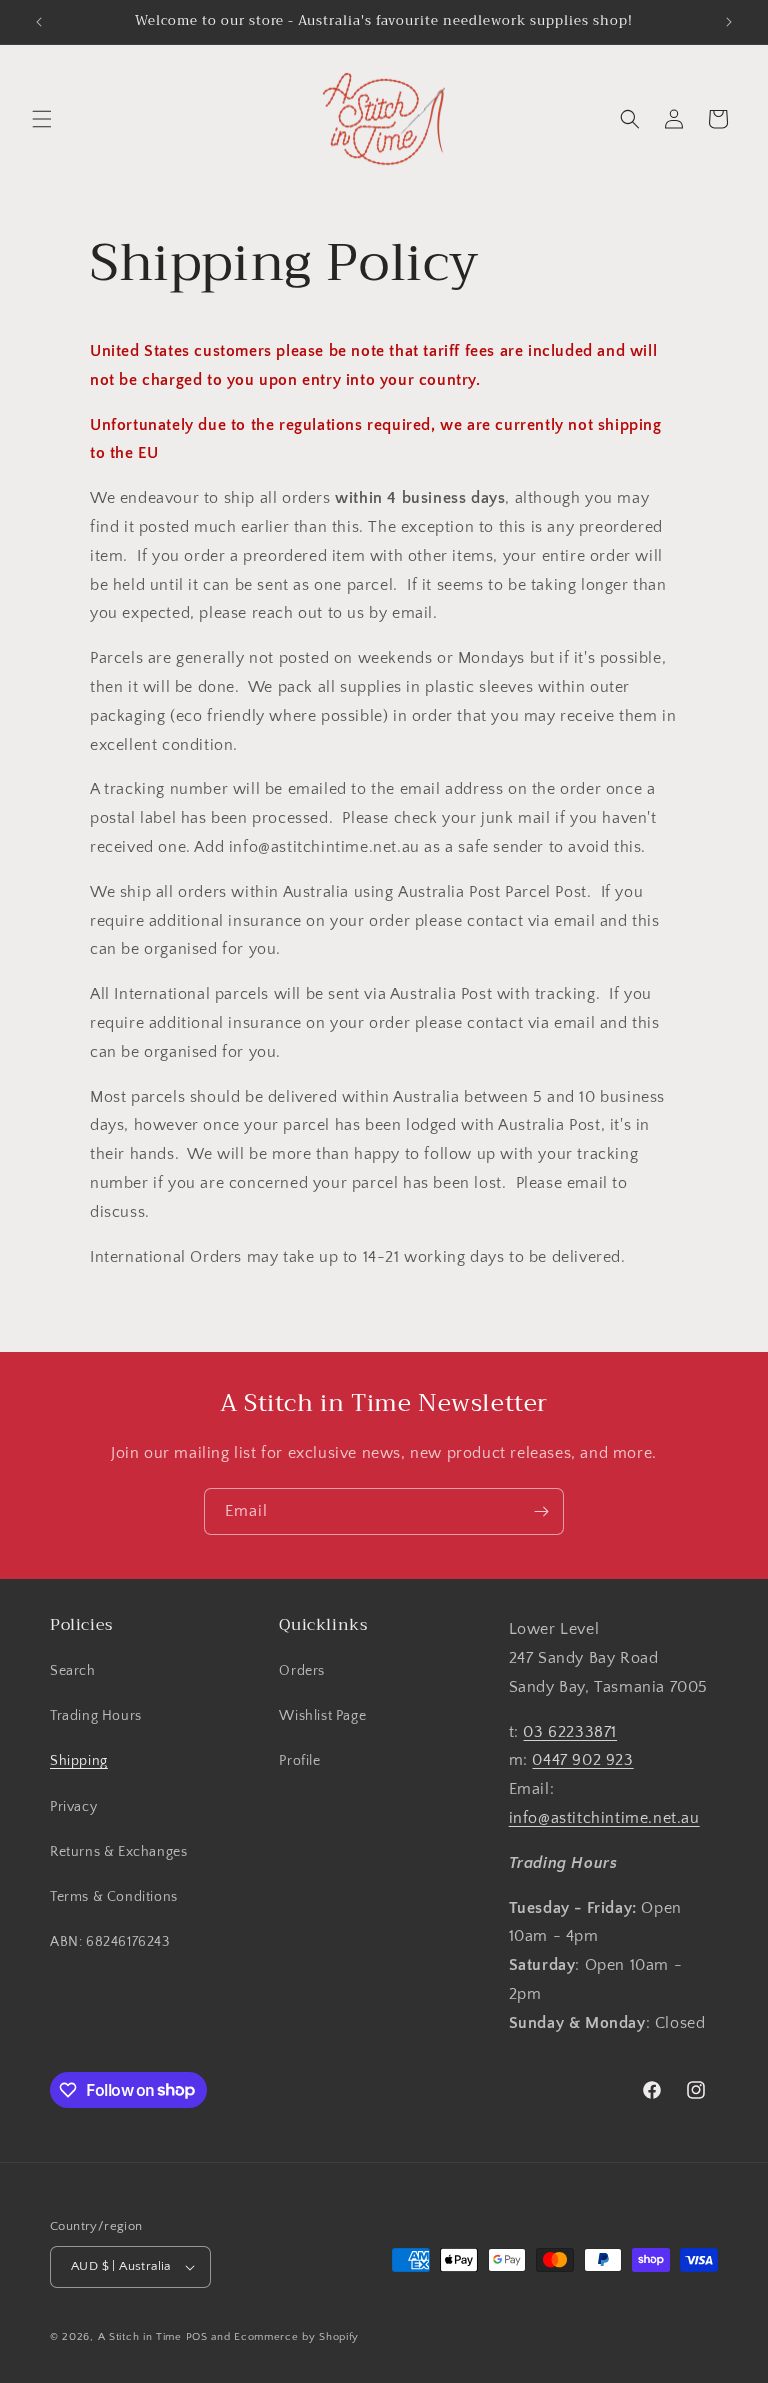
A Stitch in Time (140, 2337)
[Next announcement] (729, 22)
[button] (42, 119)
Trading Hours (96, 1716)
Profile (299, 1761)
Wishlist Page (322, 1716)
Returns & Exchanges (118, 1852)
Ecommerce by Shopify (296, 2337)
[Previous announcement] (39, 22)
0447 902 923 (582, 1760)
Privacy (73, 1807)
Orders (302, 1671)
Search (73, 1671)
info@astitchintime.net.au (604, 1818)
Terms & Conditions (114, 1897)
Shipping (79, 1761)
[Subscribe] (541, 1511)
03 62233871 (570, 1732)
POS (197, 2337)
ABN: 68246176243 (110, 1942)
